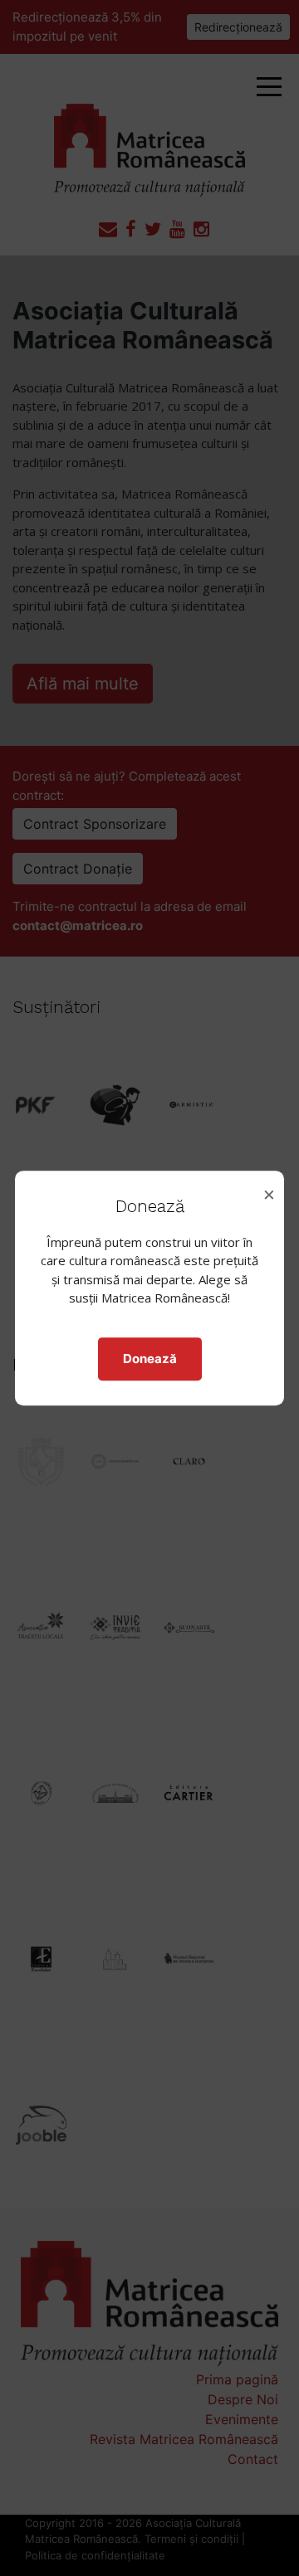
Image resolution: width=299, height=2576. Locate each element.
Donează (150, 1359)
